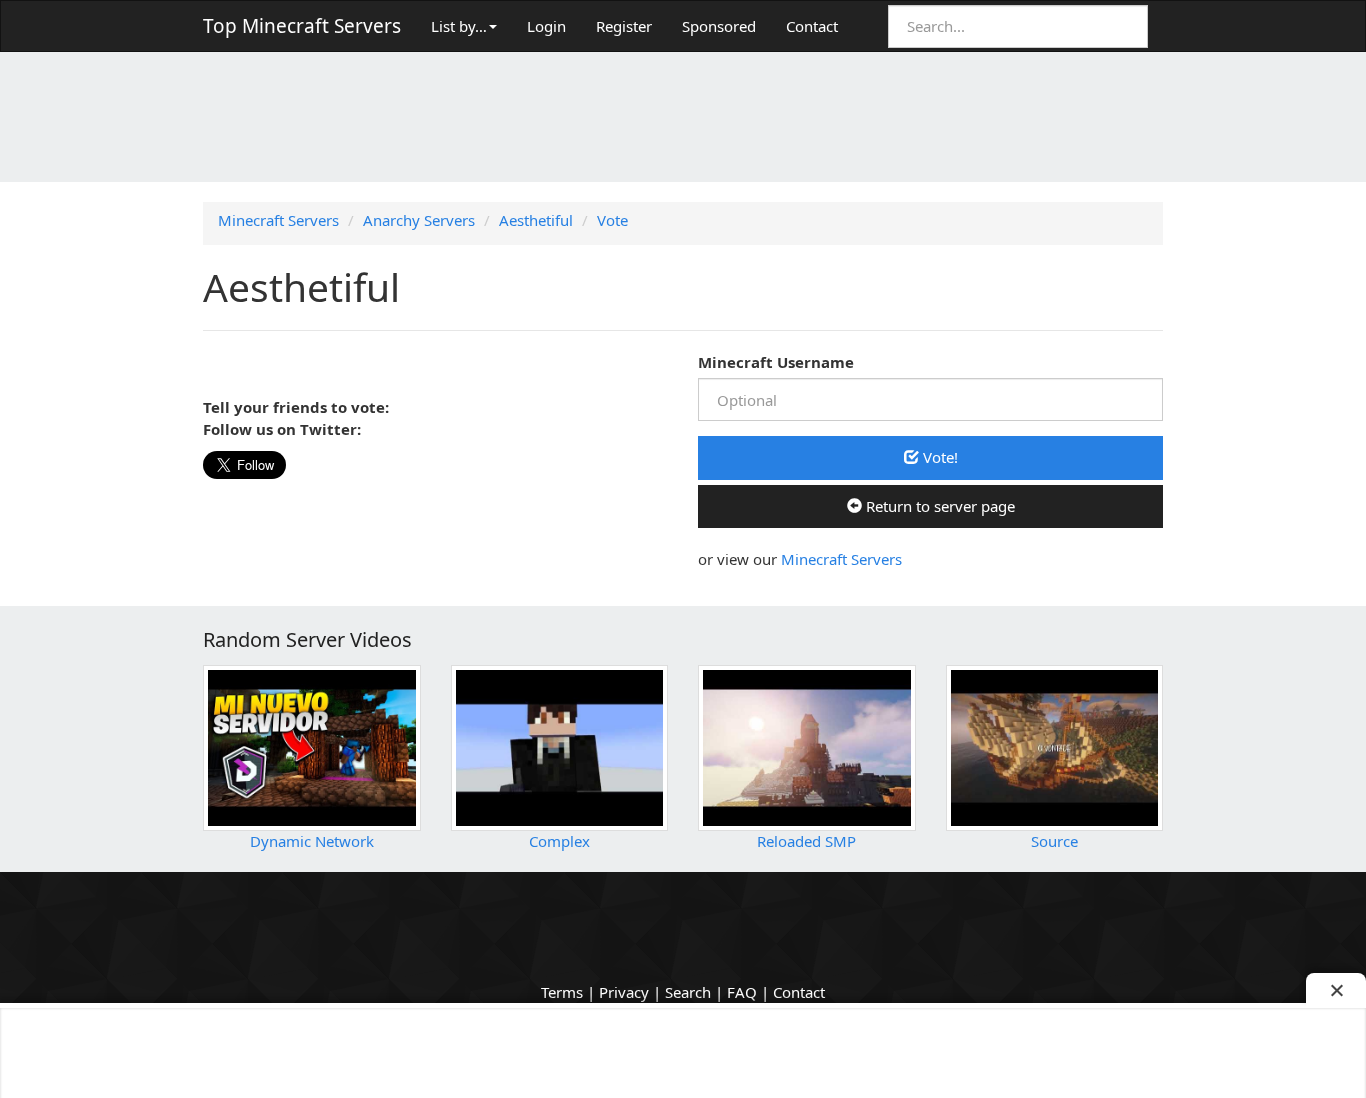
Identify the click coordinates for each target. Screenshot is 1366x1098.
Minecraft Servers (841, 559)
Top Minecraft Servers (302, 26)
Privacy (624, 992)
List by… (459, 26)
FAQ (742, 992)
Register (624, 26)
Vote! (938, 457)
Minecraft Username (776, 362)
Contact (812, 26)
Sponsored (719, 26)
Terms (562, 992)
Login (546, 26)
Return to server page (938, 506)
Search (688, 992)
